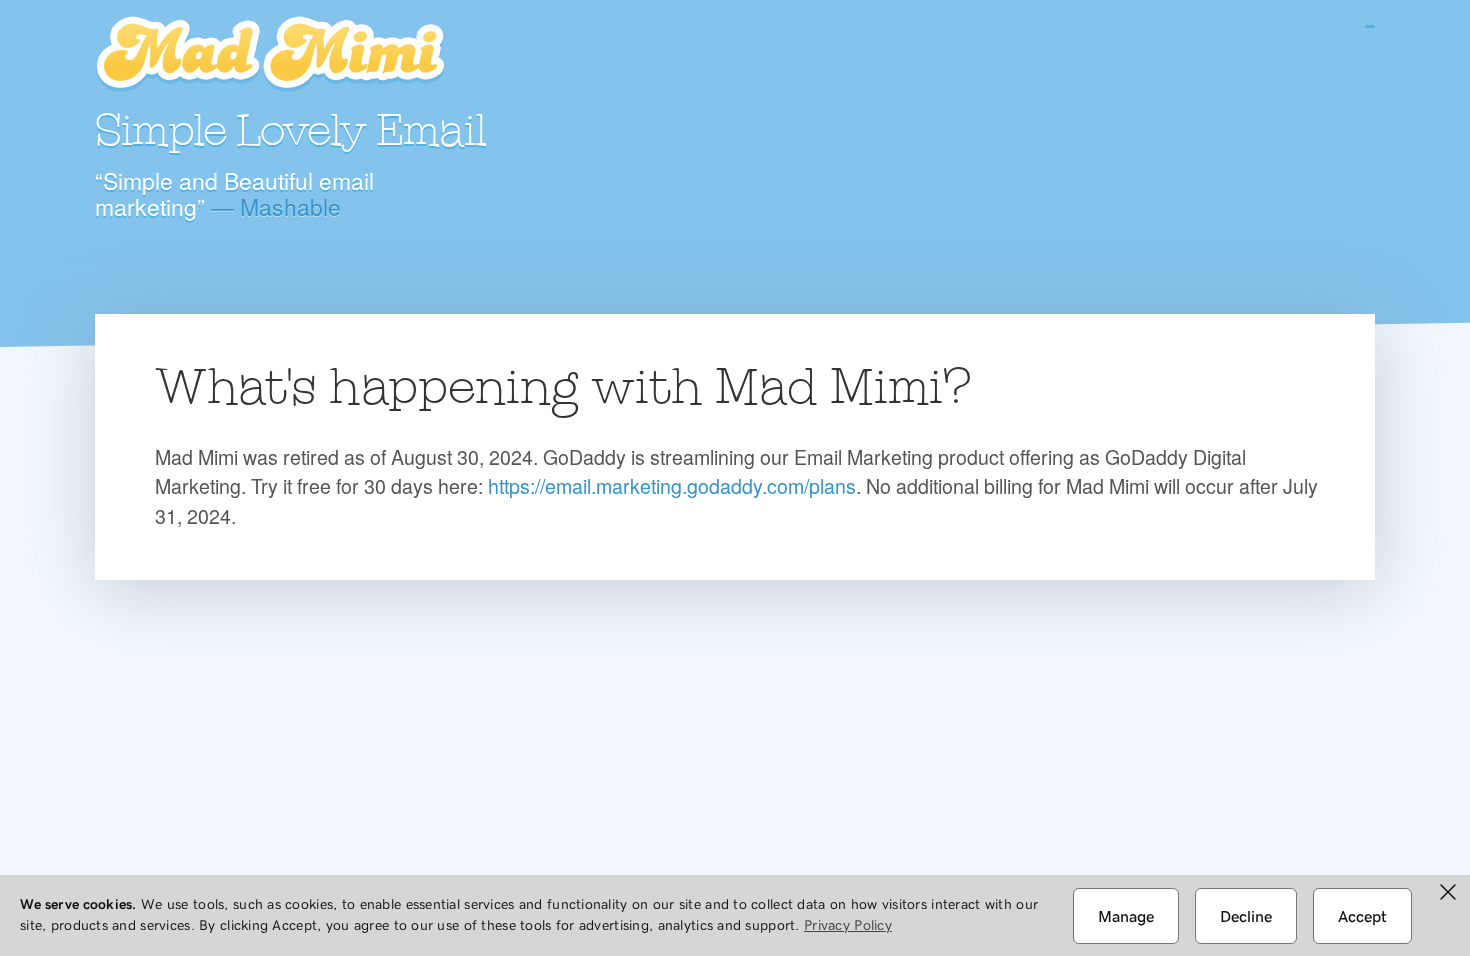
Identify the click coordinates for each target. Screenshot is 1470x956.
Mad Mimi (270, 55)
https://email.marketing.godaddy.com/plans (672, 485)
